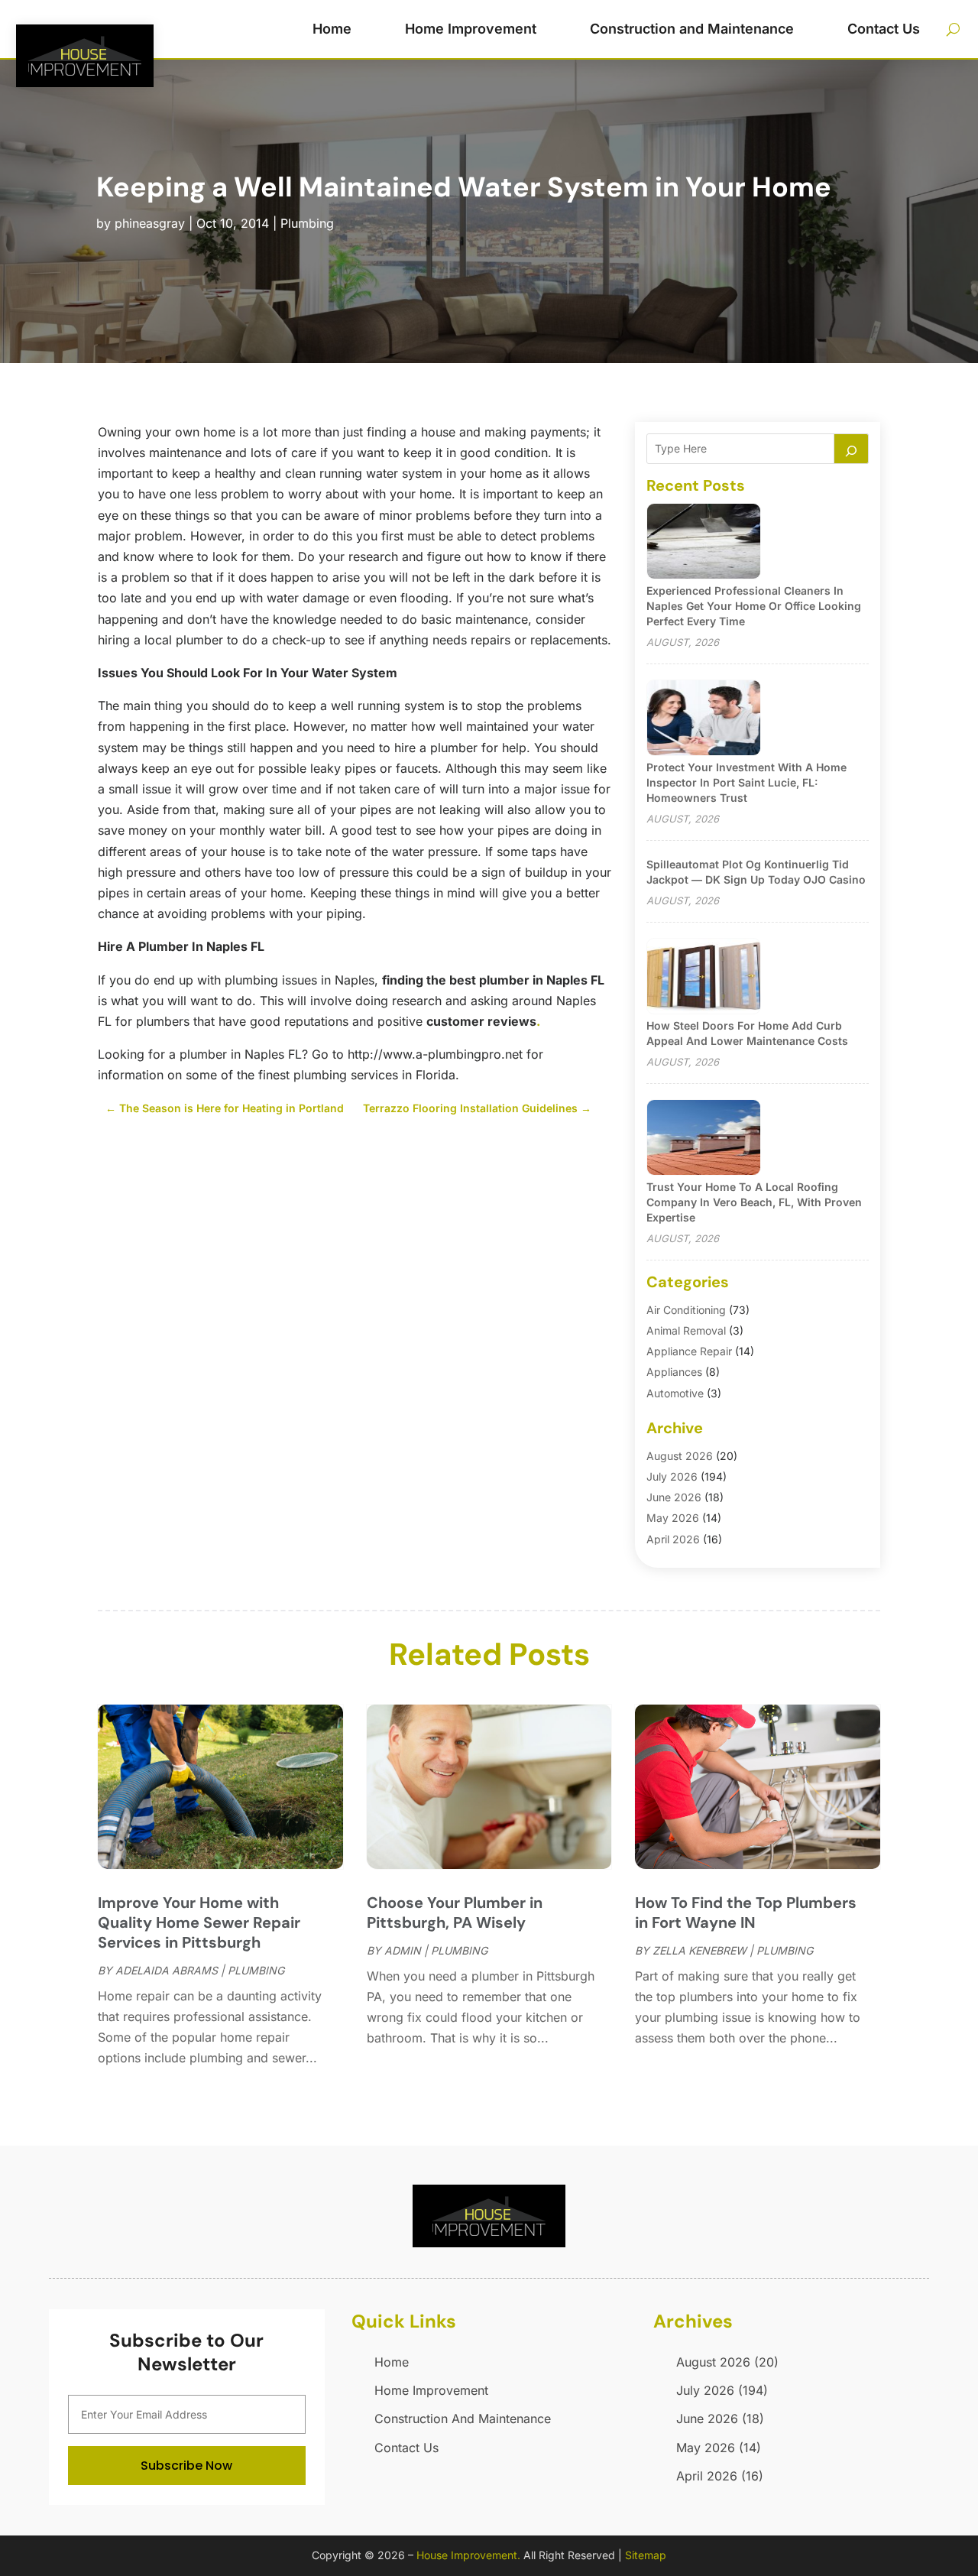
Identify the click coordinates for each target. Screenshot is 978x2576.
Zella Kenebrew (699, 1950)
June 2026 (674, 1497)
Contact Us (884, 29)
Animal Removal (686, 1330)
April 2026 (673, 1539)
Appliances (674, 1372)
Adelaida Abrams (167, 1970)
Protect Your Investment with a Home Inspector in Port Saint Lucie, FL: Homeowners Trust (746, 782)
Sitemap (646, 2555)
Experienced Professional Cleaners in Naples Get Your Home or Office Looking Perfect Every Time (754, 606)
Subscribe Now (186, 2466)
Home (332, 29)
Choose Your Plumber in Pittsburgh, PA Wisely (455, 1913)
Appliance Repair (689, 1351)
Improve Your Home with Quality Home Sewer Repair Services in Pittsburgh (199, 1922)
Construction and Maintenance (692, 29)
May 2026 (673, 1518)
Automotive (675, 1393)
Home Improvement (471, 29)
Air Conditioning (686, 1310)
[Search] (851, 449)
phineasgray (150, 223)
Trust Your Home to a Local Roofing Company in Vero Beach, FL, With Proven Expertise (754, 1202)
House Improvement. (468, 2555)
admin (403, 1950)
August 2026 (680, 1456)
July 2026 (672, 1476)
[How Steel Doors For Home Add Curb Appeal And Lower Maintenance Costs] (704, 977)
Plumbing (307, 223)
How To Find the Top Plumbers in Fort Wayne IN (746, 1913)
